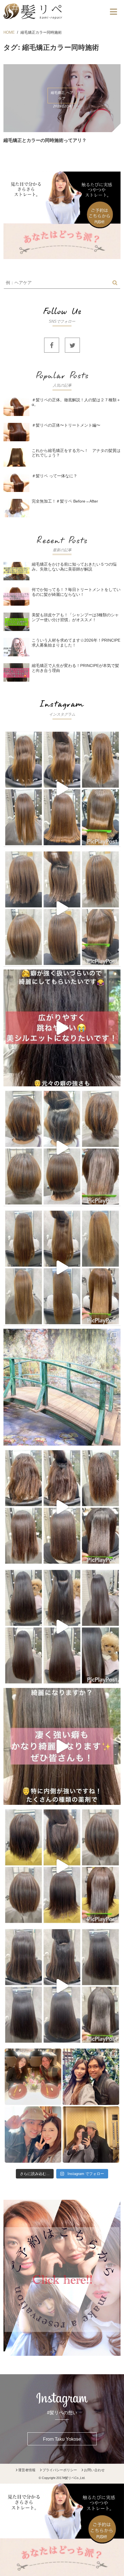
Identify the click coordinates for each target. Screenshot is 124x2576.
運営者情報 (27, 2470)
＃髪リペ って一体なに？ (55, 476)
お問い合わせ (94, 2470)
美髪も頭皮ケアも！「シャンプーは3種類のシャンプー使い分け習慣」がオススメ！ (75, 617)
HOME (9, 32)
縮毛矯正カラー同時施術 (41, 32)
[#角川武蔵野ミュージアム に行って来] (62, 1387)
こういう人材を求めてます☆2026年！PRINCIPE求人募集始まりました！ (76, 643)
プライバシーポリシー (60, 2470)
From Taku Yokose (62, 2439)
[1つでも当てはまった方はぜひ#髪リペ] (62, 1028)
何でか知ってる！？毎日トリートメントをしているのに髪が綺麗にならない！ (76, 592)
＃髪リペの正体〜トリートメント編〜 (66, 425)
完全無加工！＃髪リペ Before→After (65, 501)
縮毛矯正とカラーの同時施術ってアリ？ (45, 140)
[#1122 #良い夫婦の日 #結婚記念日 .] (62, 2106)
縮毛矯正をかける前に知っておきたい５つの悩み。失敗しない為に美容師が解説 (74, 567)
